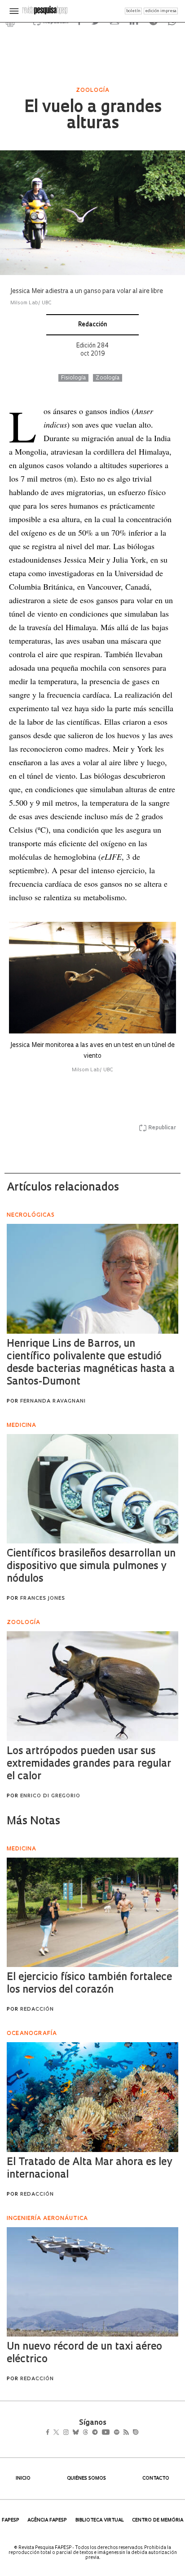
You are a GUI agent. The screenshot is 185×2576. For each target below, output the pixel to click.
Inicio (23, 2479)
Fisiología (73, 378)
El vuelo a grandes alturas (93, 116)
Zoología (108, 378)
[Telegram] (111, 2433)
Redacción (92, 325)
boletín (133, 11)
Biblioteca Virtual (100, 2520)
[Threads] (99, 2433)
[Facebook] (50, 2433)
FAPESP (11, 2520)
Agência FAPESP (47, 2520)
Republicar (162, 1128)
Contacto (156, 2479)
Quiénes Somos (86, 2479)
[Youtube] (125, 2433)
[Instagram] (72, 2433)
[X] (60, 2433)
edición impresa (161, 11)
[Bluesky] (85, 2433)
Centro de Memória (158, 2520)
